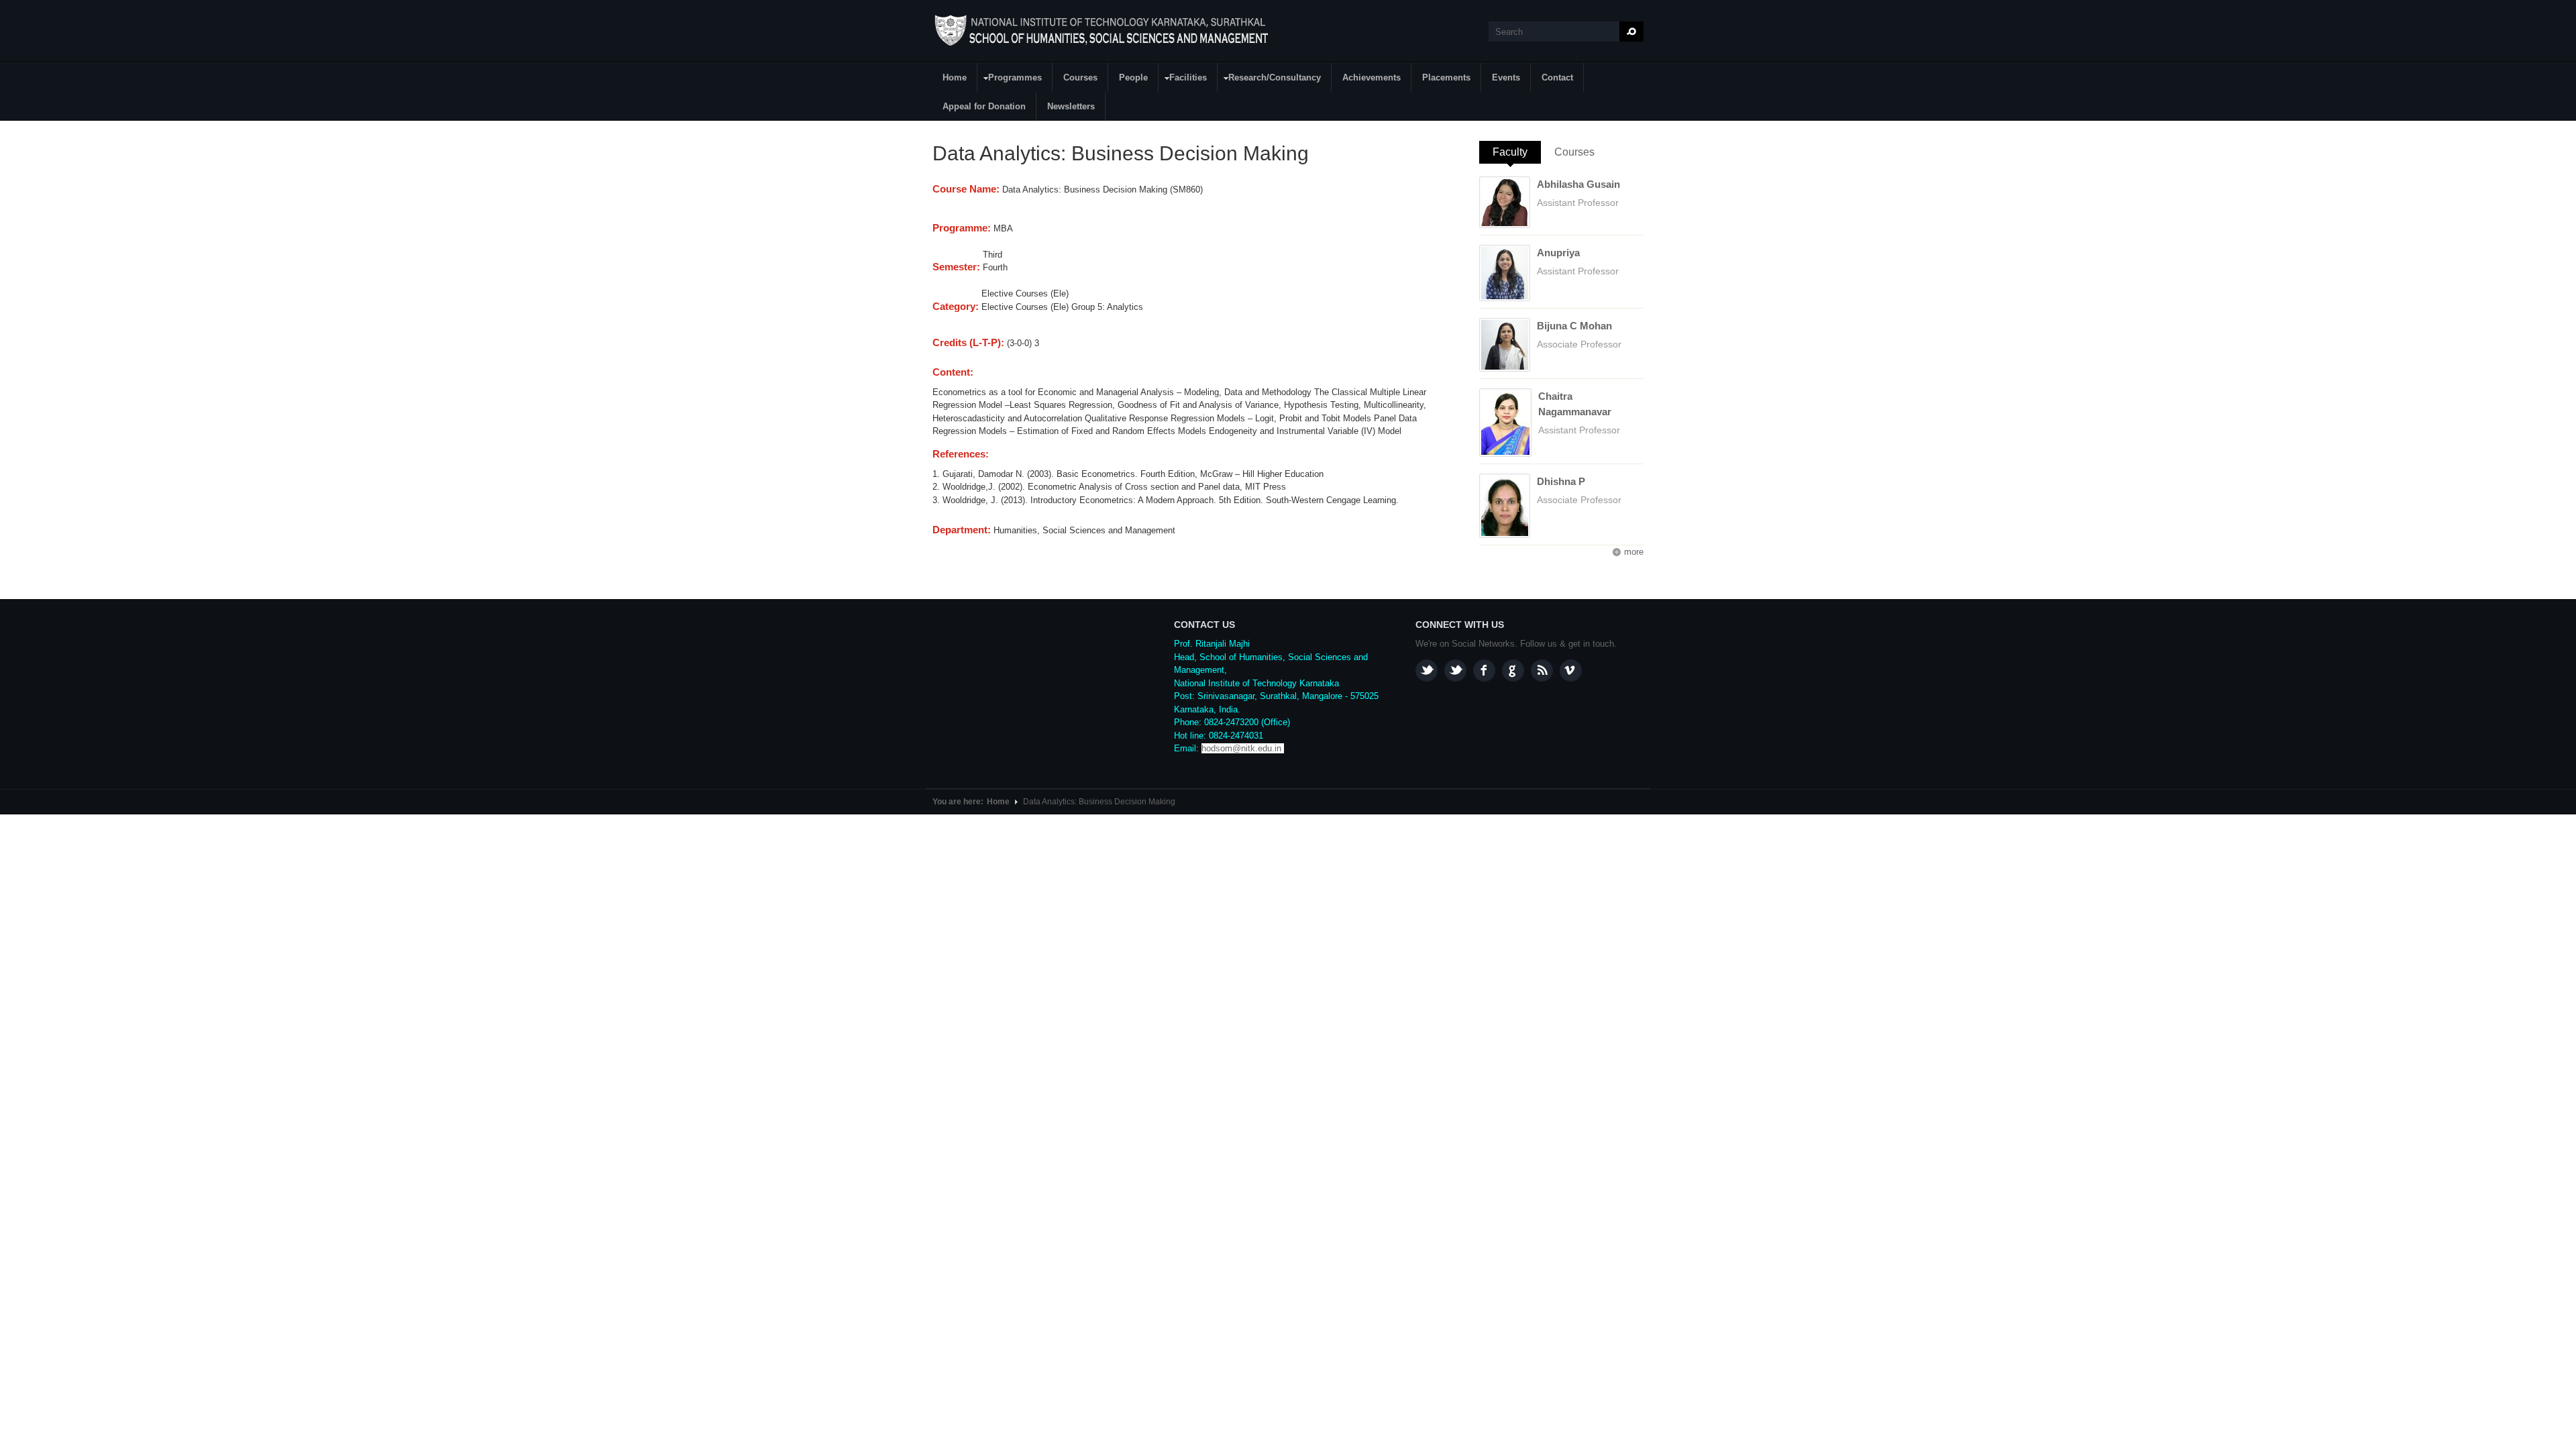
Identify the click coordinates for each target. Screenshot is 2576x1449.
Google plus (1513, 670)
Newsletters (1071, 106)
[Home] (1103, 31)
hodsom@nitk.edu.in (1241, 748)
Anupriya (1558, 253)
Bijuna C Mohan (1574, 326)
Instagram (1427, 670)
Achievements (1372, 77)
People (1133, 77)
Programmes (1010, 79)
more (1634, 552)
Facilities (1183, 79)
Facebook (1484, 670)
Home (955, 77)
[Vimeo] (1571, 670)
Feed (1542, 670)
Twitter (1455, 670)
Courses (1080, 77)
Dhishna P (1561, 481)
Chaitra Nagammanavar (1575, 404)
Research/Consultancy (1270, 79)
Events (1506, 77)
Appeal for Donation (984, 106)
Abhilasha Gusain (1578, 184)
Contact (1557, 77)
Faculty (1517, 152)
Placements (1446, 77)
